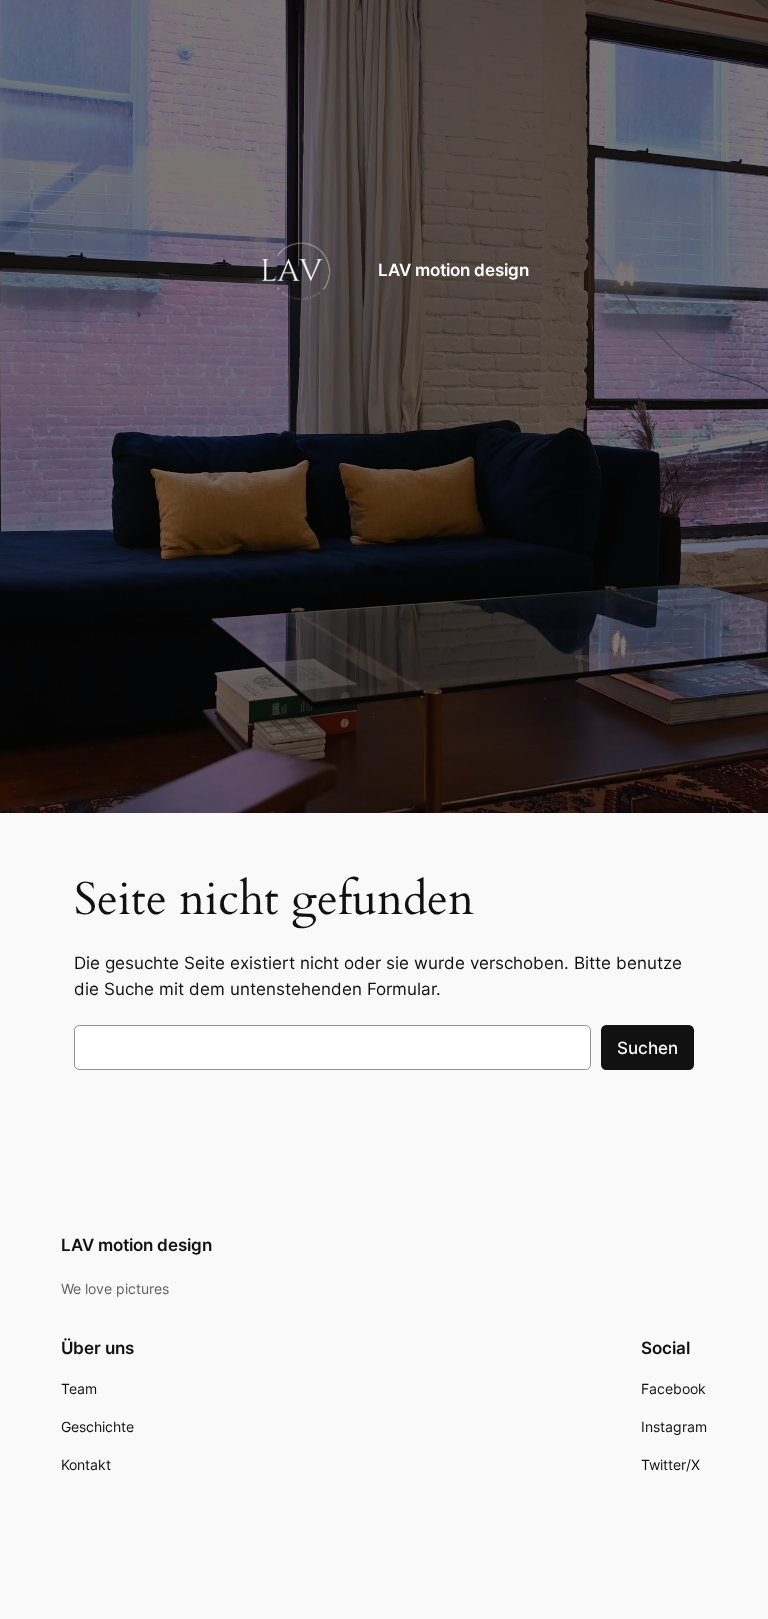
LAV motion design (453, 270)
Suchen (647, 1048)
